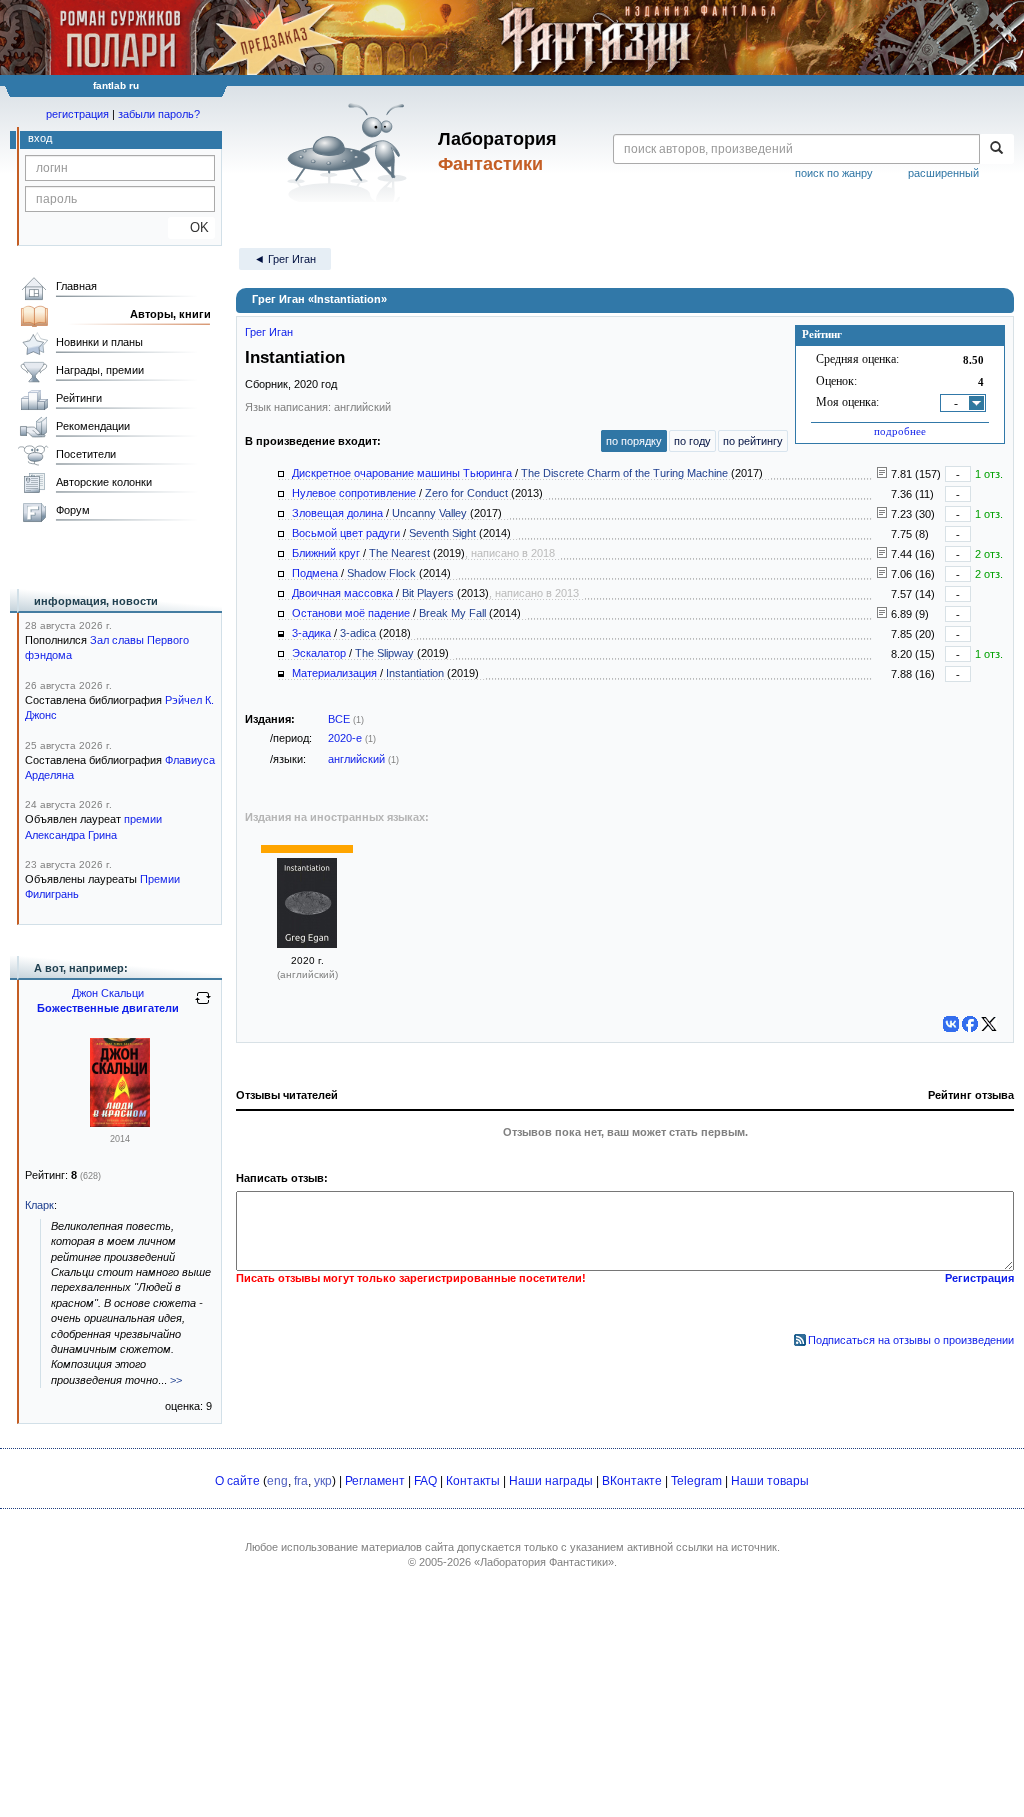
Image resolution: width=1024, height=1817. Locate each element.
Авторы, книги (170, 314)
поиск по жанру (834, 173)
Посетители (86, 454)
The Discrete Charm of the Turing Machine (624, 473)
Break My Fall (452, 613)
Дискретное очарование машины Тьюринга (402, 473)
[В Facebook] (970, 1024)
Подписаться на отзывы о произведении (911, 1340)
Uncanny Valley (429, 513)
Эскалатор (319, 653)
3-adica (358, 633)
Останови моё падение (351, 613)
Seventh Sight (442, 533)
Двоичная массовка (342, 593)
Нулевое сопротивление (354, 493)
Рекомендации (93, 426)
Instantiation (415, 673)
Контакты (473, 1481)
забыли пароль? (159, 114)
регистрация (77, 114)
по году (692, 441)
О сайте (237, 1481)
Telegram (696, 1481)
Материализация (334, 673)
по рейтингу (753, 441)
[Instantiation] (307, 944)
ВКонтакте (632, 1481)
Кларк (39, 1205)
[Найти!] (996, 149)
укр (323, 1481)
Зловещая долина (337, 513)
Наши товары (770, 1481)
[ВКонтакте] (951, 1024)
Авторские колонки (104, 482)
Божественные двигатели (108, 1008)
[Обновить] (203, 1006)
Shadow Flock (381, 573)
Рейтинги (79, 398)
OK (191, 227)
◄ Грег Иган (285, 259)
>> (176, 1380)
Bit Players (428, 593)
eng (277, 1481)
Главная (76, 286)
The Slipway (384, 653)
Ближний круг (326, 553)
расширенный (943, 173)
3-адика (311, 633)
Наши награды (551, 1481)
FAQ (425, 1481)
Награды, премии (100, 370)
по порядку (634, 441)
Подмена (315, 573)
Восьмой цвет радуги (346, 533)
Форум (73, 510)
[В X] (989, 1024)
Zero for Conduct (466, 493)
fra (301, 1481)
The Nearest (399, 553)
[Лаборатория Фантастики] (350, 152)
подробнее (900, 431)
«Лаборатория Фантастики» (544, 1562)
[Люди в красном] (120, 1123)
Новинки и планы (99, 342)
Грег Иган (269, 332)
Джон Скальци (108, 993)
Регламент (375, 1481)
